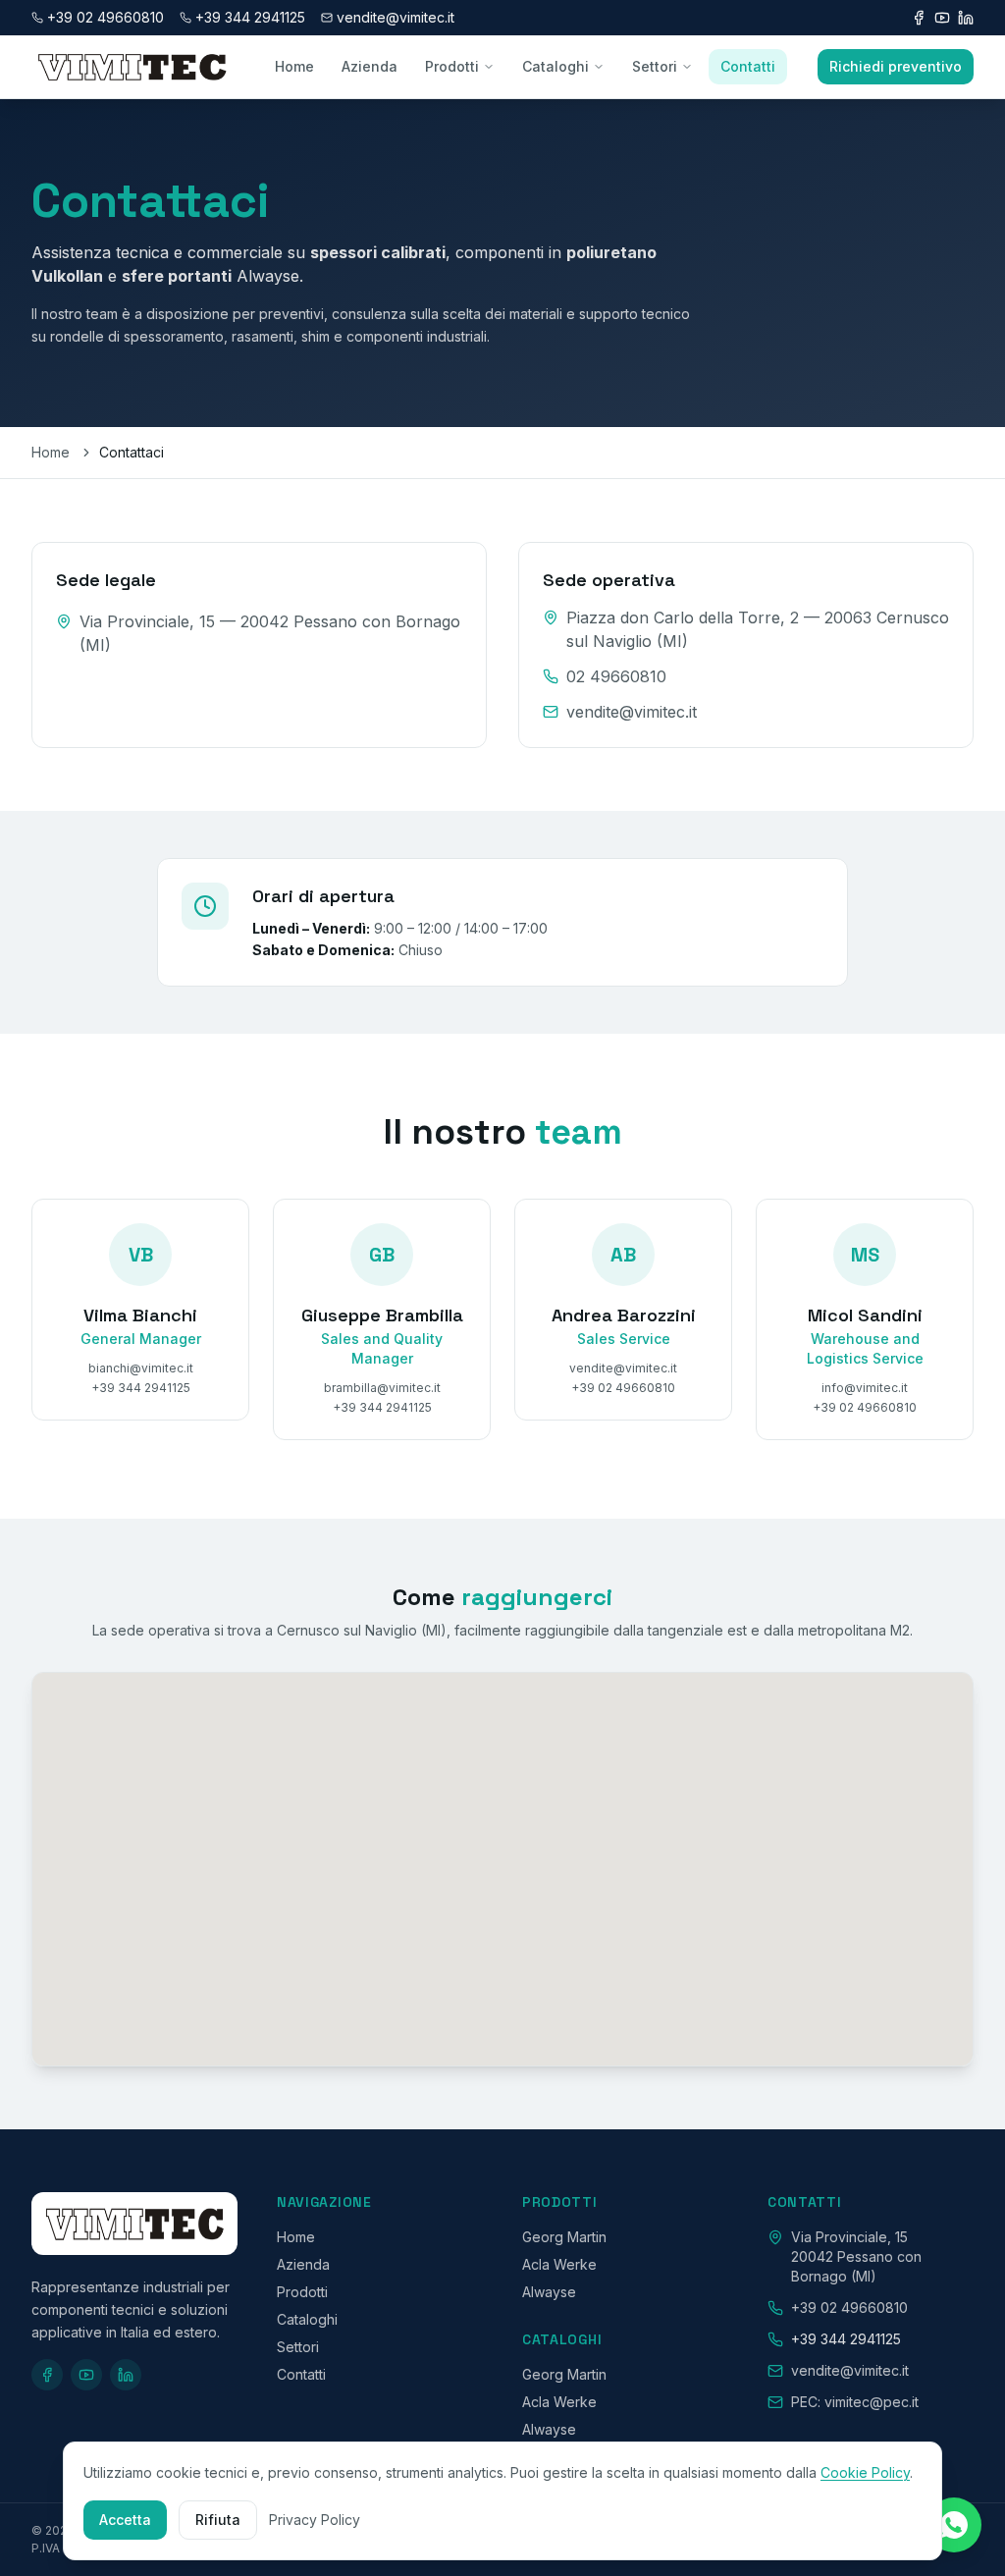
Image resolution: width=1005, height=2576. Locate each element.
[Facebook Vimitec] (919, 18)
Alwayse (549, 2292)
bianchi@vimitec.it (141, 1368)
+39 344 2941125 (250, 17)
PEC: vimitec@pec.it (855, 2402)
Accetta (125, 2520)
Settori (655, 66)
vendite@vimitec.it (632, 712)
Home (294, 66)
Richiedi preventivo (896, 66)
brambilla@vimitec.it (382, 1388)
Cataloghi (555, 66)
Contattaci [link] (132, 452)
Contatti (748, 66)
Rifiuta (218, 2520)
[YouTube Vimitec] (942, 18)
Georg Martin (564, 2237)
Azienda (370, 66)
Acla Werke (559, 2264)
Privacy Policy (315, 2520)
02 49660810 (616, 676)
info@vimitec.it (865, 1388)
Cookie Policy (865, 2472)
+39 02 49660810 (623, 1388)
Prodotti (452, 66)
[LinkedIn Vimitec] (966, 18)
